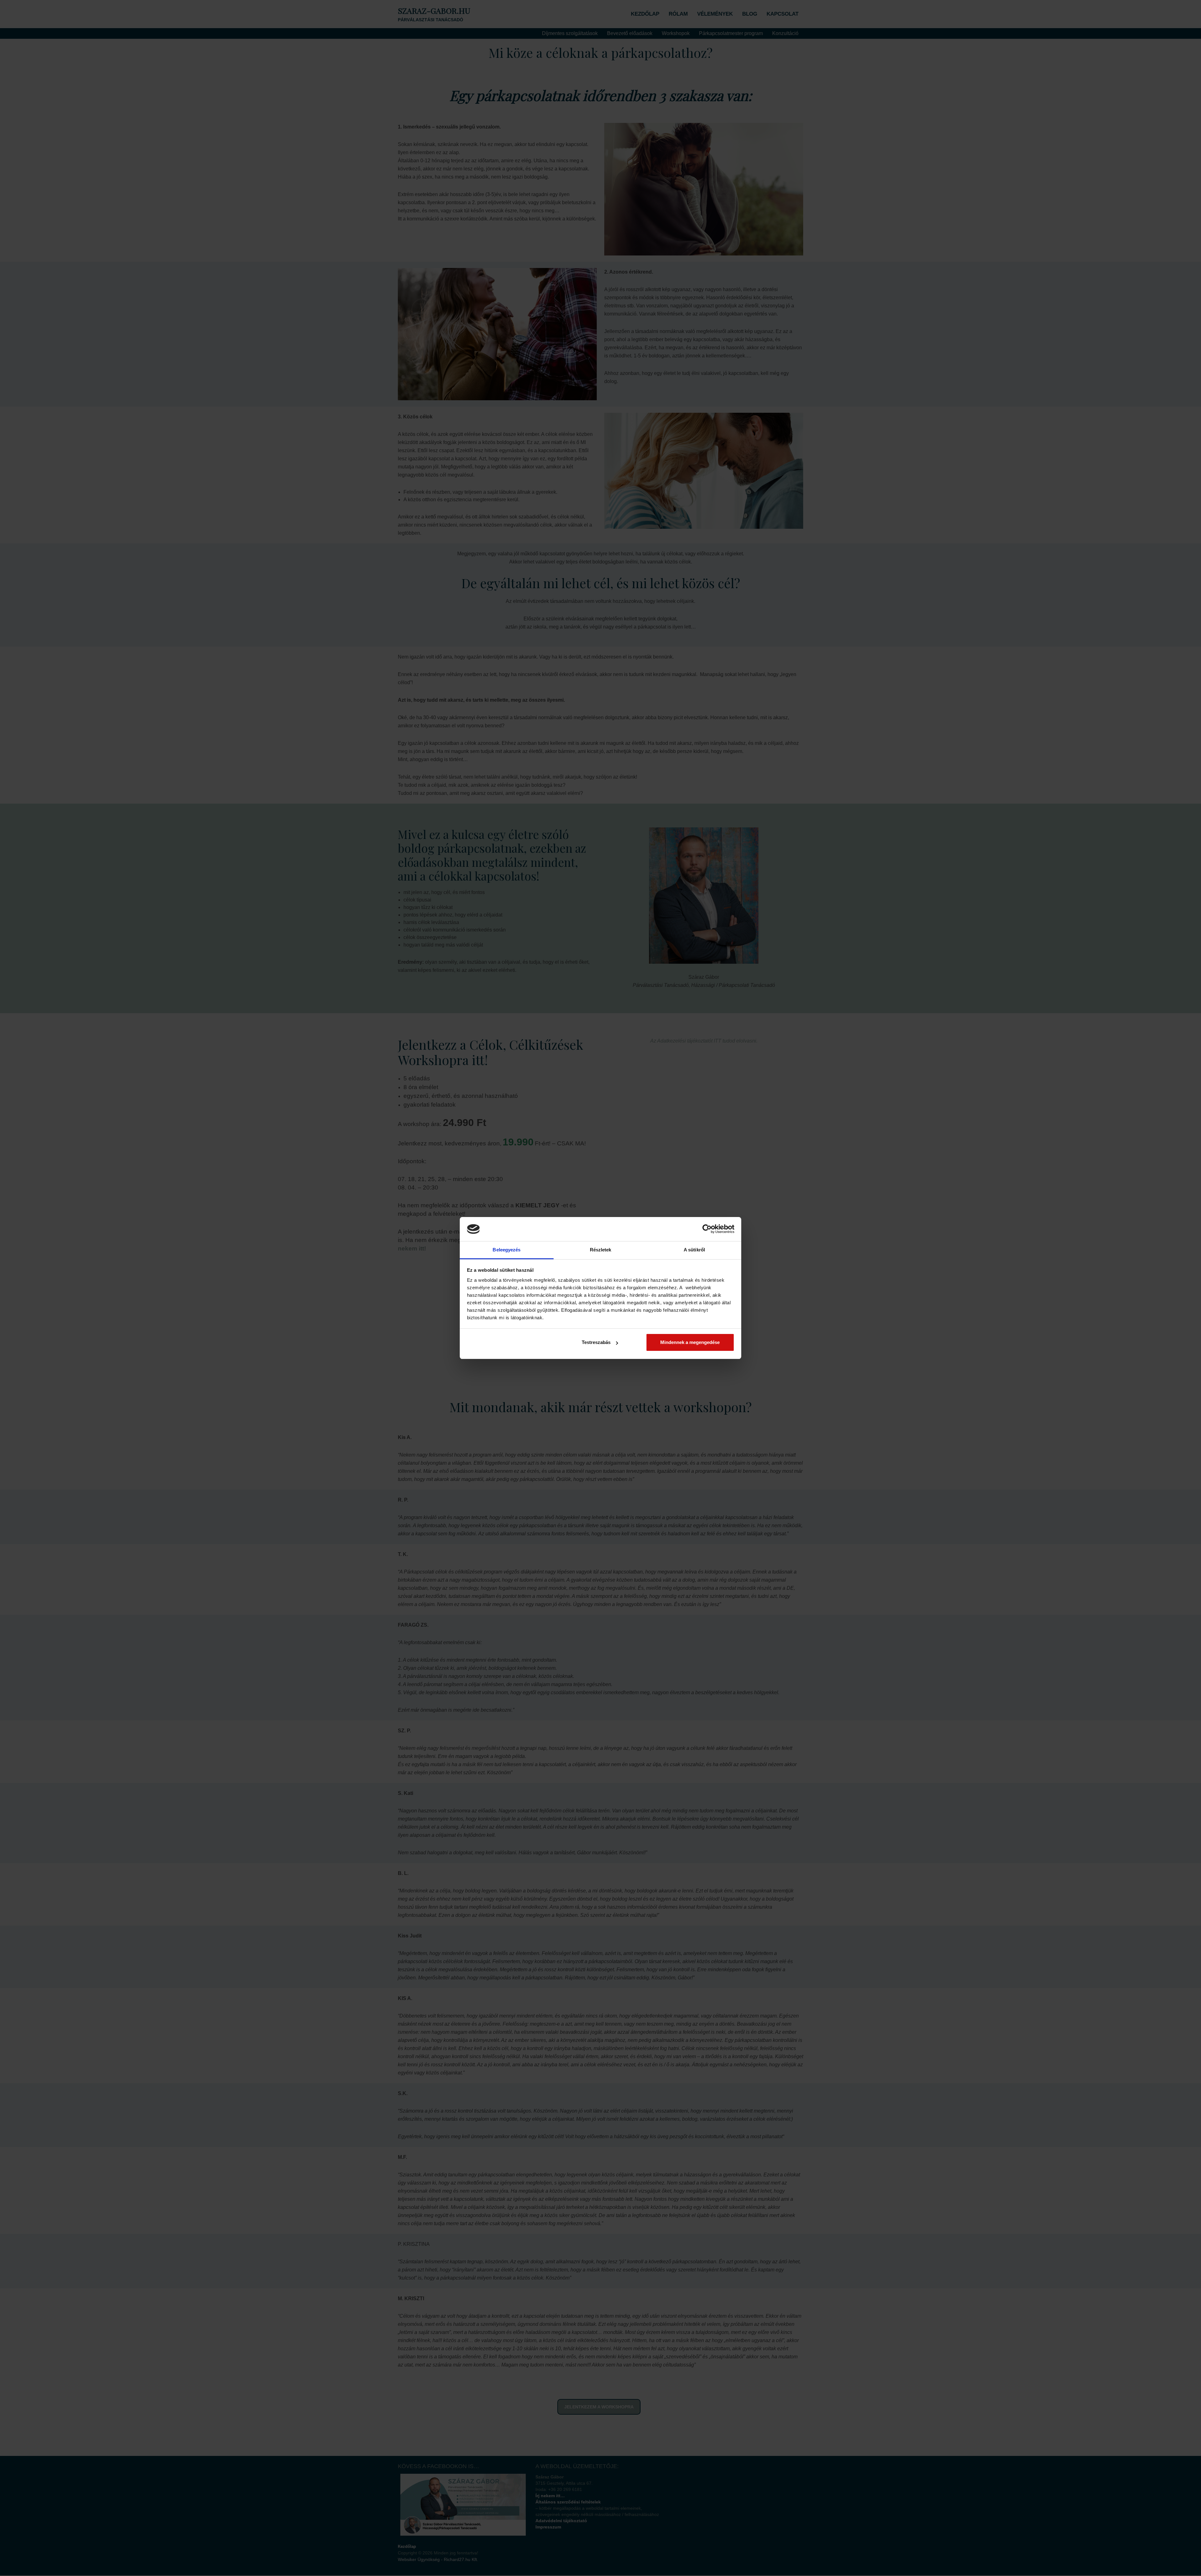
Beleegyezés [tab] (507, 1250)
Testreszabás (596, 1342)
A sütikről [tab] (694, 1250)
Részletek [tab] (601, 1250)
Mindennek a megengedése (690, 1342)
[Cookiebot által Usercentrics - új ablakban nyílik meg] (707, 1229)
